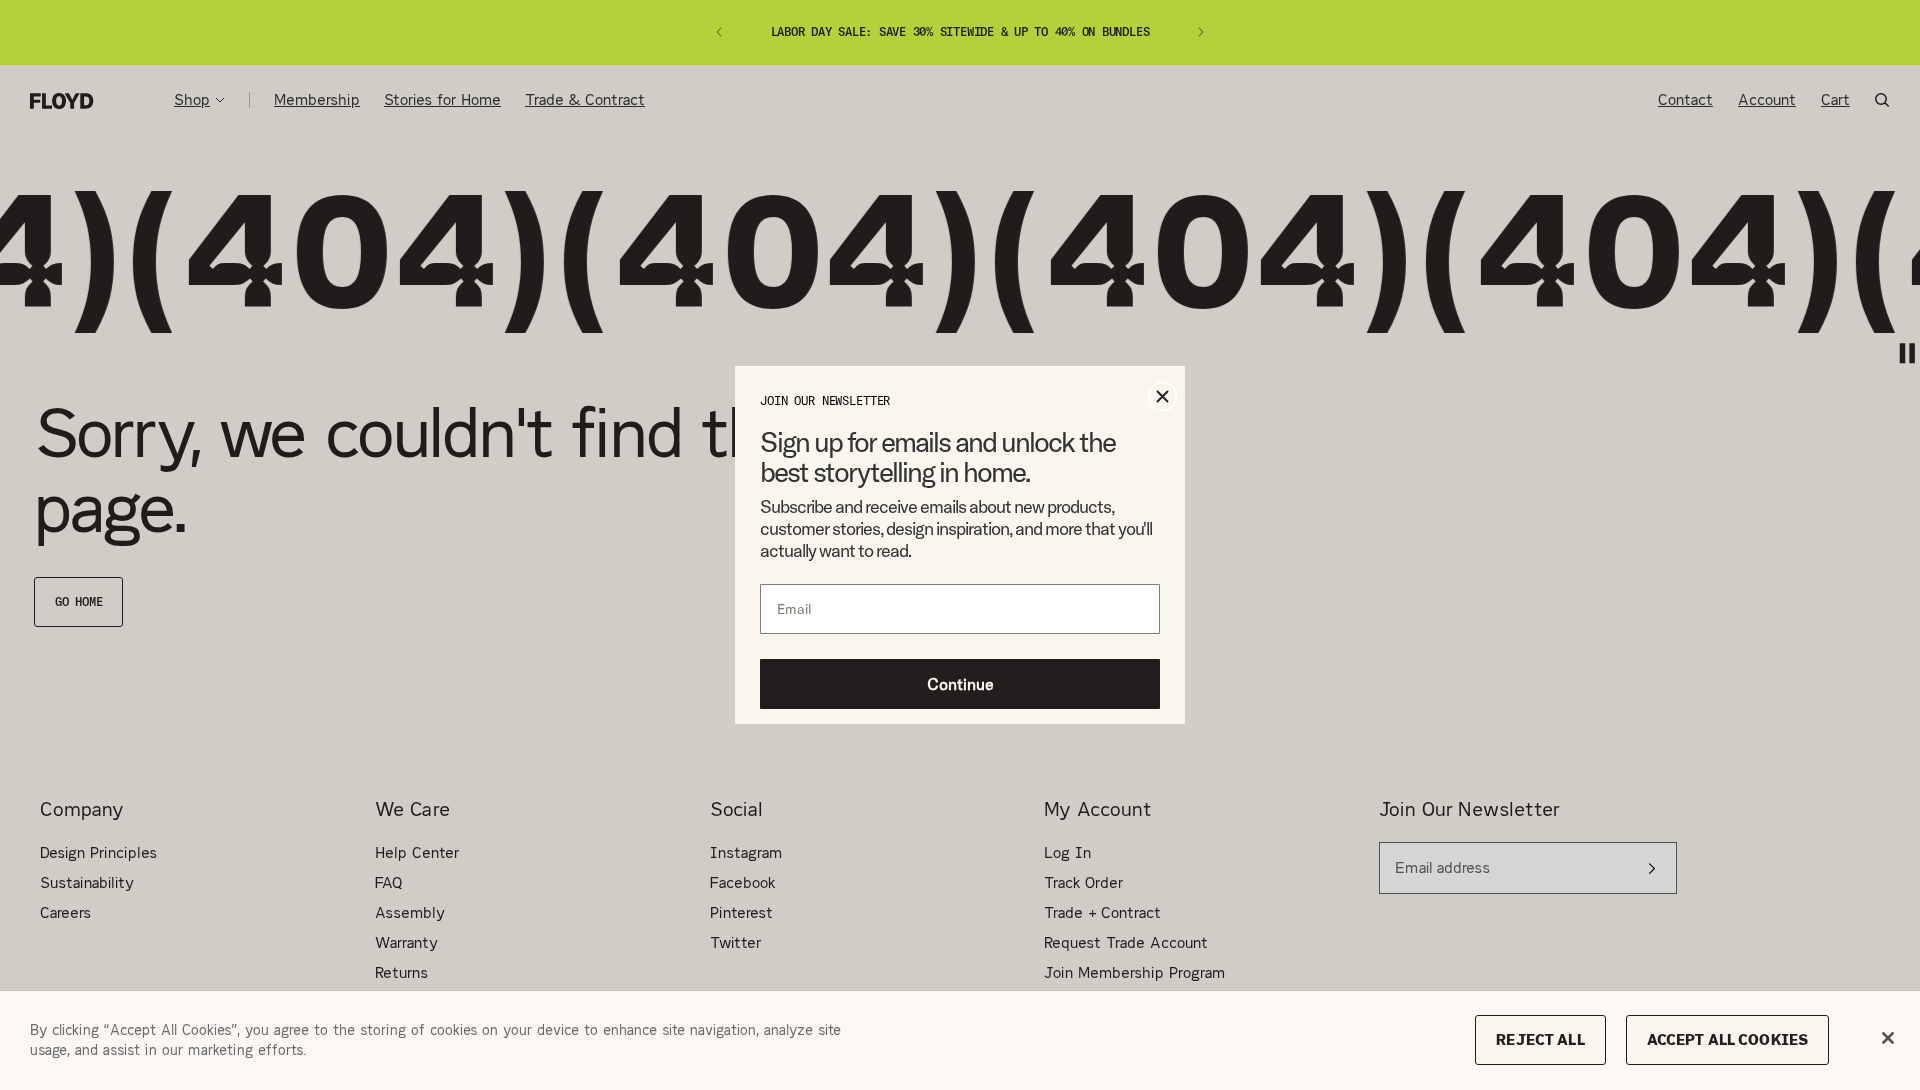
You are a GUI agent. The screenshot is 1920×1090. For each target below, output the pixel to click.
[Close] (1888, 1038)
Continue (960, 684)
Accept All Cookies (1728, 1039)
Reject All (1540, 1039)
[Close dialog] (1162, 396)
